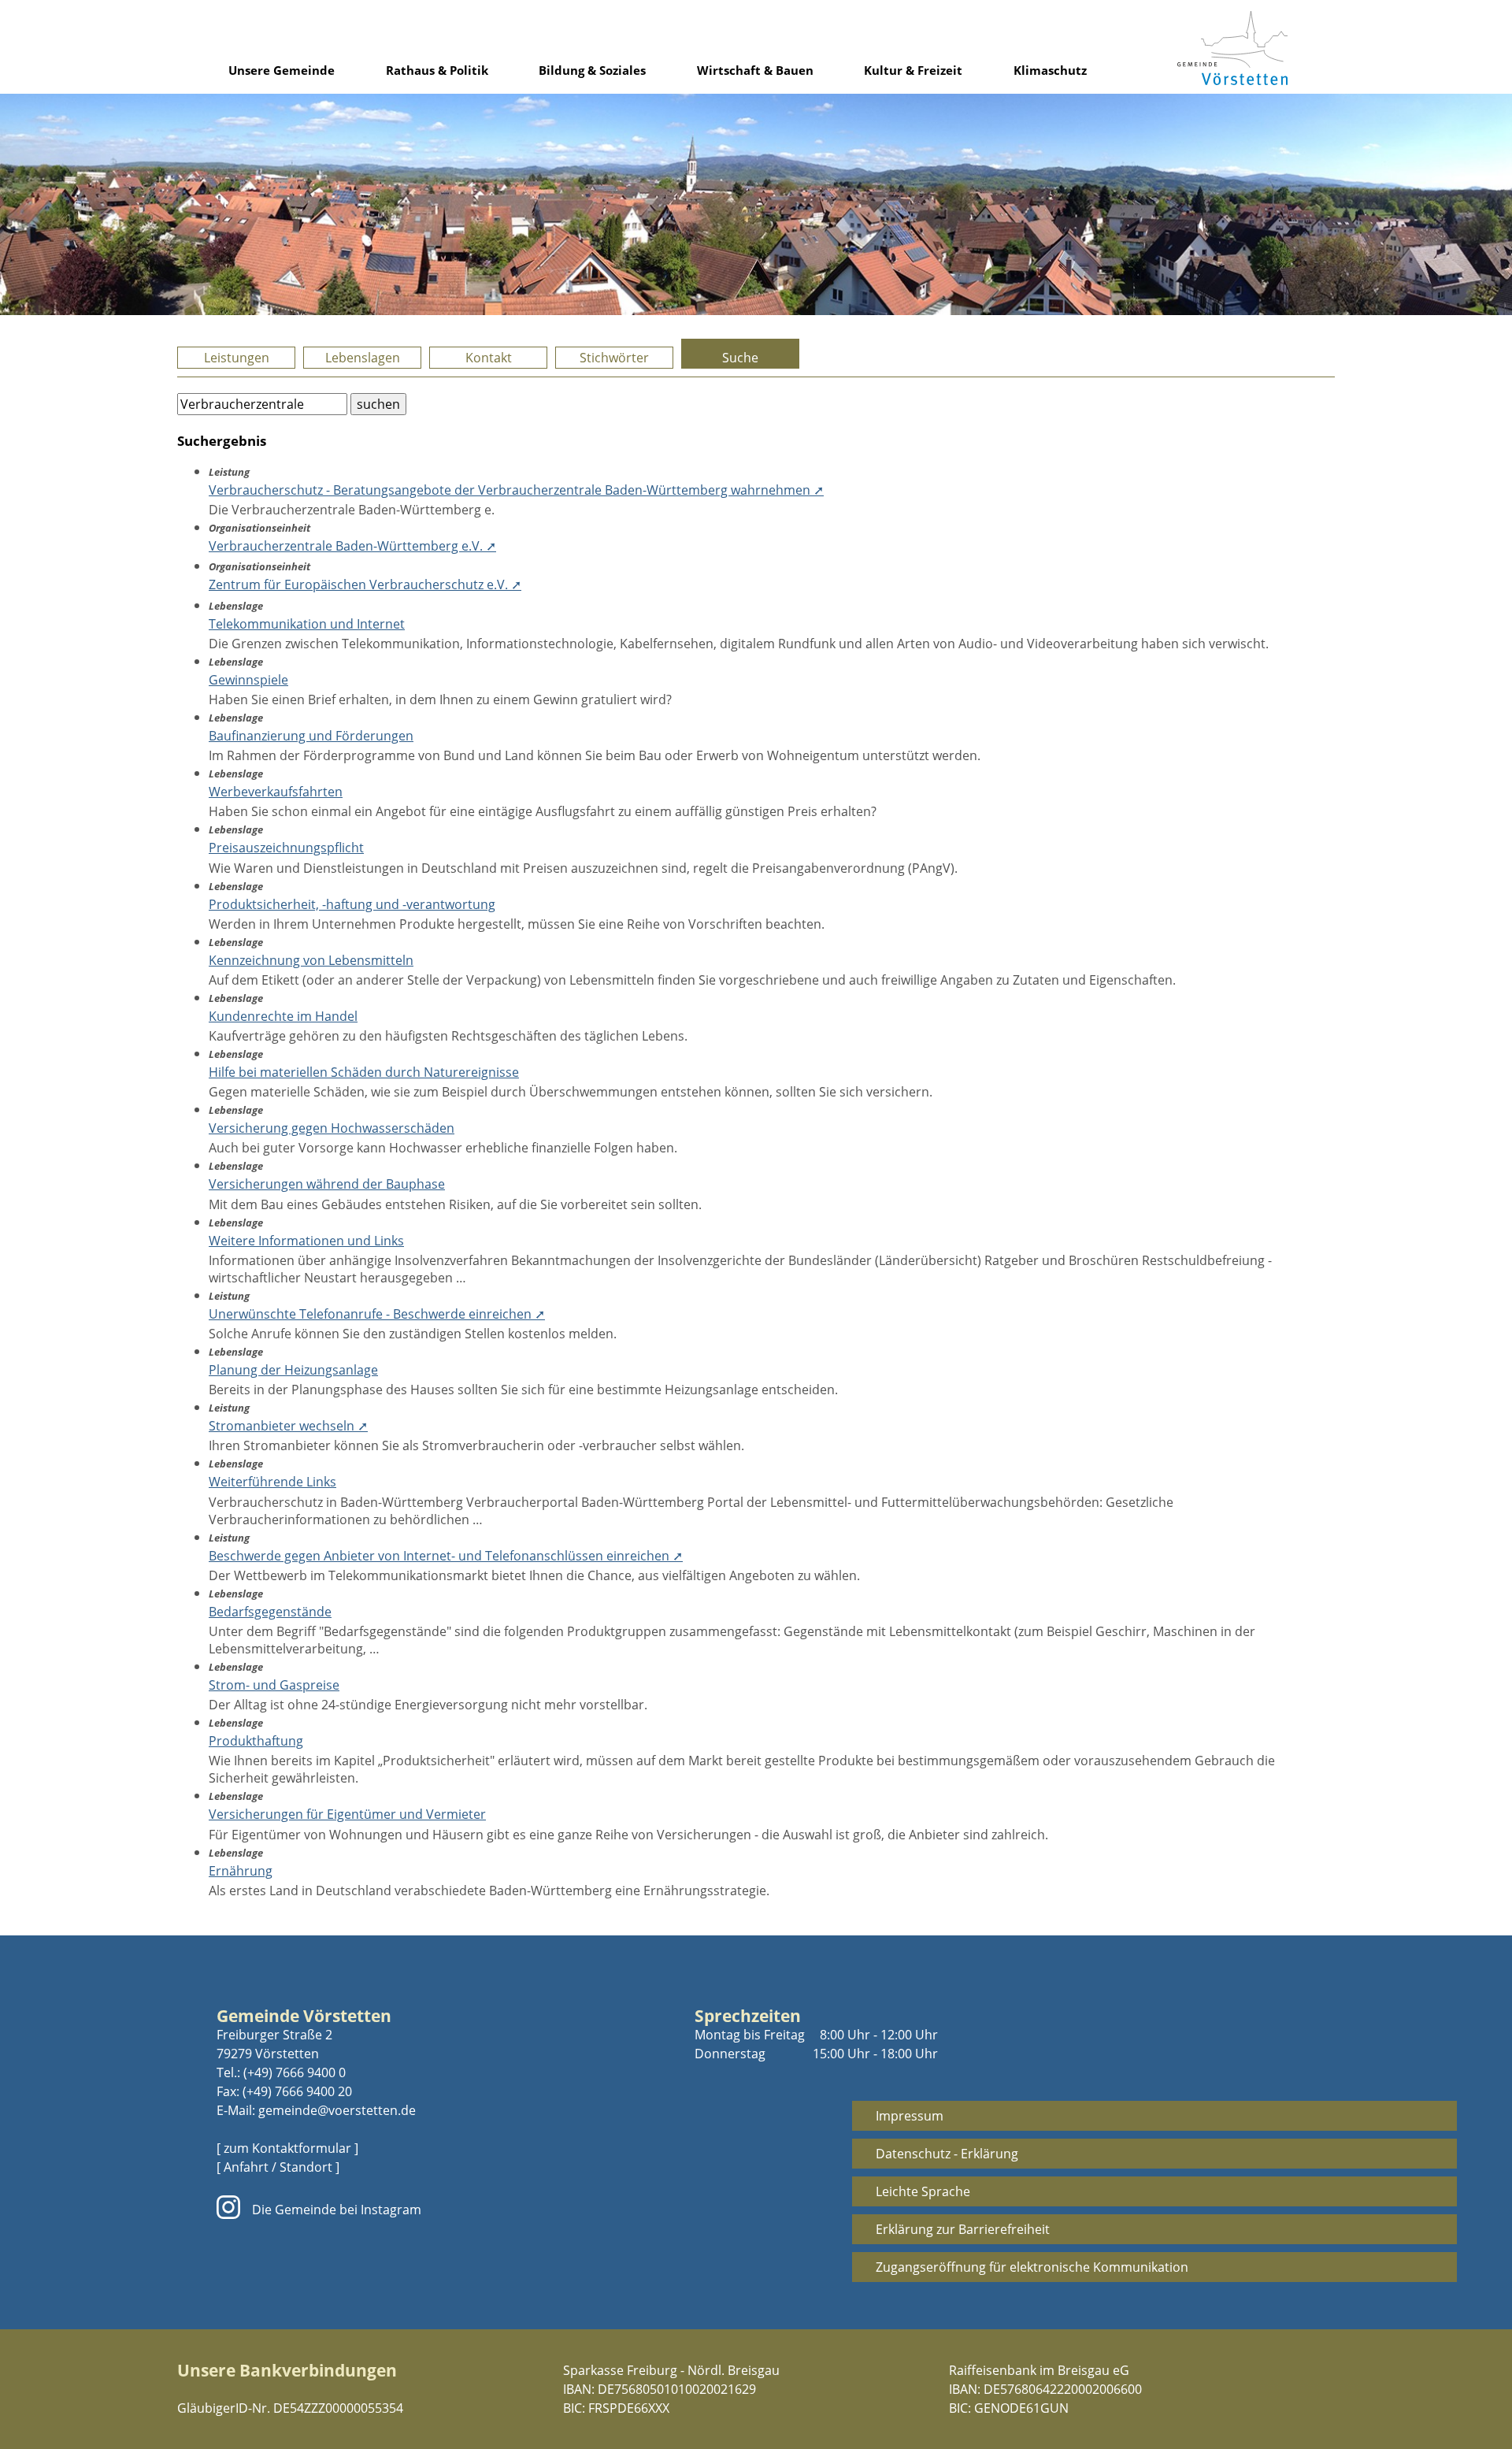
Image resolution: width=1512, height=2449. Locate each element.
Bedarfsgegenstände (270, 1612)
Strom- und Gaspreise (274, 1685)
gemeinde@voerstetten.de (337, 2110)
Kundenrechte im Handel (283, 1016)
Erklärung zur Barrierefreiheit (963, 2229)
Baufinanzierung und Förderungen (311, 736)
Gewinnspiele (248, 680)
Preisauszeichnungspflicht (286, 848)
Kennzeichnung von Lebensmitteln (311, 960)
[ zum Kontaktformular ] (287, 2148)
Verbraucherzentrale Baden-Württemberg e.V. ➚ (352, 546)
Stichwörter (614, 358)
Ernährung (241, 1871)
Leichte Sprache (923, 2191)
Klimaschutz (1050, 70)
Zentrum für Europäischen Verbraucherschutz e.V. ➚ (365, 584)
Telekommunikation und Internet (307, 624)
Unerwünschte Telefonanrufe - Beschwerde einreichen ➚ (377, 1314)
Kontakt (489, 358)
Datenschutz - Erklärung (947, 2154)
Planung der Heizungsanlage (293, 1370)
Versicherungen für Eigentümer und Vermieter (347, 1814)
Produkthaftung (256, 1741)
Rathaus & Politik (437, 70)
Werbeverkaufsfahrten (276, 792)
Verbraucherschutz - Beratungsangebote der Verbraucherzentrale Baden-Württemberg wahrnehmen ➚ (516, 490)
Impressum (910, 2116)
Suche (740, 358)
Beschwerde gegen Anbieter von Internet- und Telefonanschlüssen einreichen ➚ (446, 1556)
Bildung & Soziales (592, 70)
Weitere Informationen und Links (306, 1241)
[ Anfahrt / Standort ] (278, 2167)
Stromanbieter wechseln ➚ (288, 1426)
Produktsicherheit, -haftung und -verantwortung (352, 904)
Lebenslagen (363, 358)
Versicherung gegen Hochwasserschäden (332, 1128)
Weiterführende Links (272, 1482)
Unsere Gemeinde (282, 70)
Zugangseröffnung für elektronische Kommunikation (1032, 2267)
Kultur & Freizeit (913, 70)
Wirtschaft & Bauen (755, 70)
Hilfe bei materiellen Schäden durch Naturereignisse (364, 1072)
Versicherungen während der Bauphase (327, 1184)
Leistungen (237, 358)
